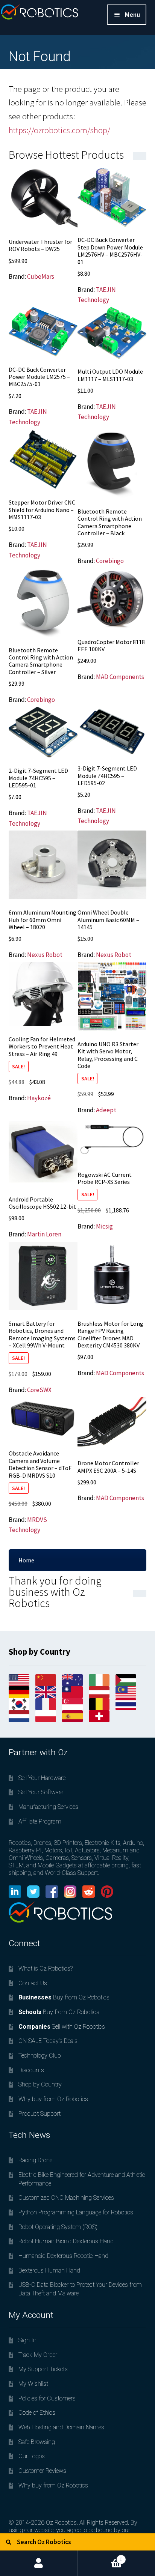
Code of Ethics (37, 2413)
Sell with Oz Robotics (62, 2027)
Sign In (27, 2340)
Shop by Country (40, 2084)
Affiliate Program (40, 1821)
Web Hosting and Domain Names (61, 2427)
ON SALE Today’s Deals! (49, 2041)
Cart (100, 2556)
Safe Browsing (37, 2442)
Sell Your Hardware (42, 1778)
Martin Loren (44, 1234)
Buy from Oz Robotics (64, 1997)
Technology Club (40, 2056)
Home (26, 1560)
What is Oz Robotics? (46, 1968)
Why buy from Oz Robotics (53, 2099)
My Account (39, 2563)
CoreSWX (39, 1390)
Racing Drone (35, 2160)
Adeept (106, 1110)
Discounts (31, 2070)
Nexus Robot (45, 955)
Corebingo (110, 561)
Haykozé (39, 1098)
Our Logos (32, 2456)
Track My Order (38, 2355)
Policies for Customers (47, 2398)
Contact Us (33, 1983)
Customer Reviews (42, 2471)
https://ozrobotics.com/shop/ (59, 130)
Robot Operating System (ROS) (58, 2227)
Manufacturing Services (48, 1807)
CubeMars (41, 276)
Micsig (104, 1226)
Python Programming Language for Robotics (76, 2212)
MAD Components (120, 677)
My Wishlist (33, 2384)
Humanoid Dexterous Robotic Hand (63, 2256)
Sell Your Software (41, 1792)
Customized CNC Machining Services (66, 2198)
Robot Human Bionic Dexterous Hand (66, 2241)
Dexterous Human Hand (49, 2270)
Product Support (40, 2114)
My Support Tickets (43, 2369)
